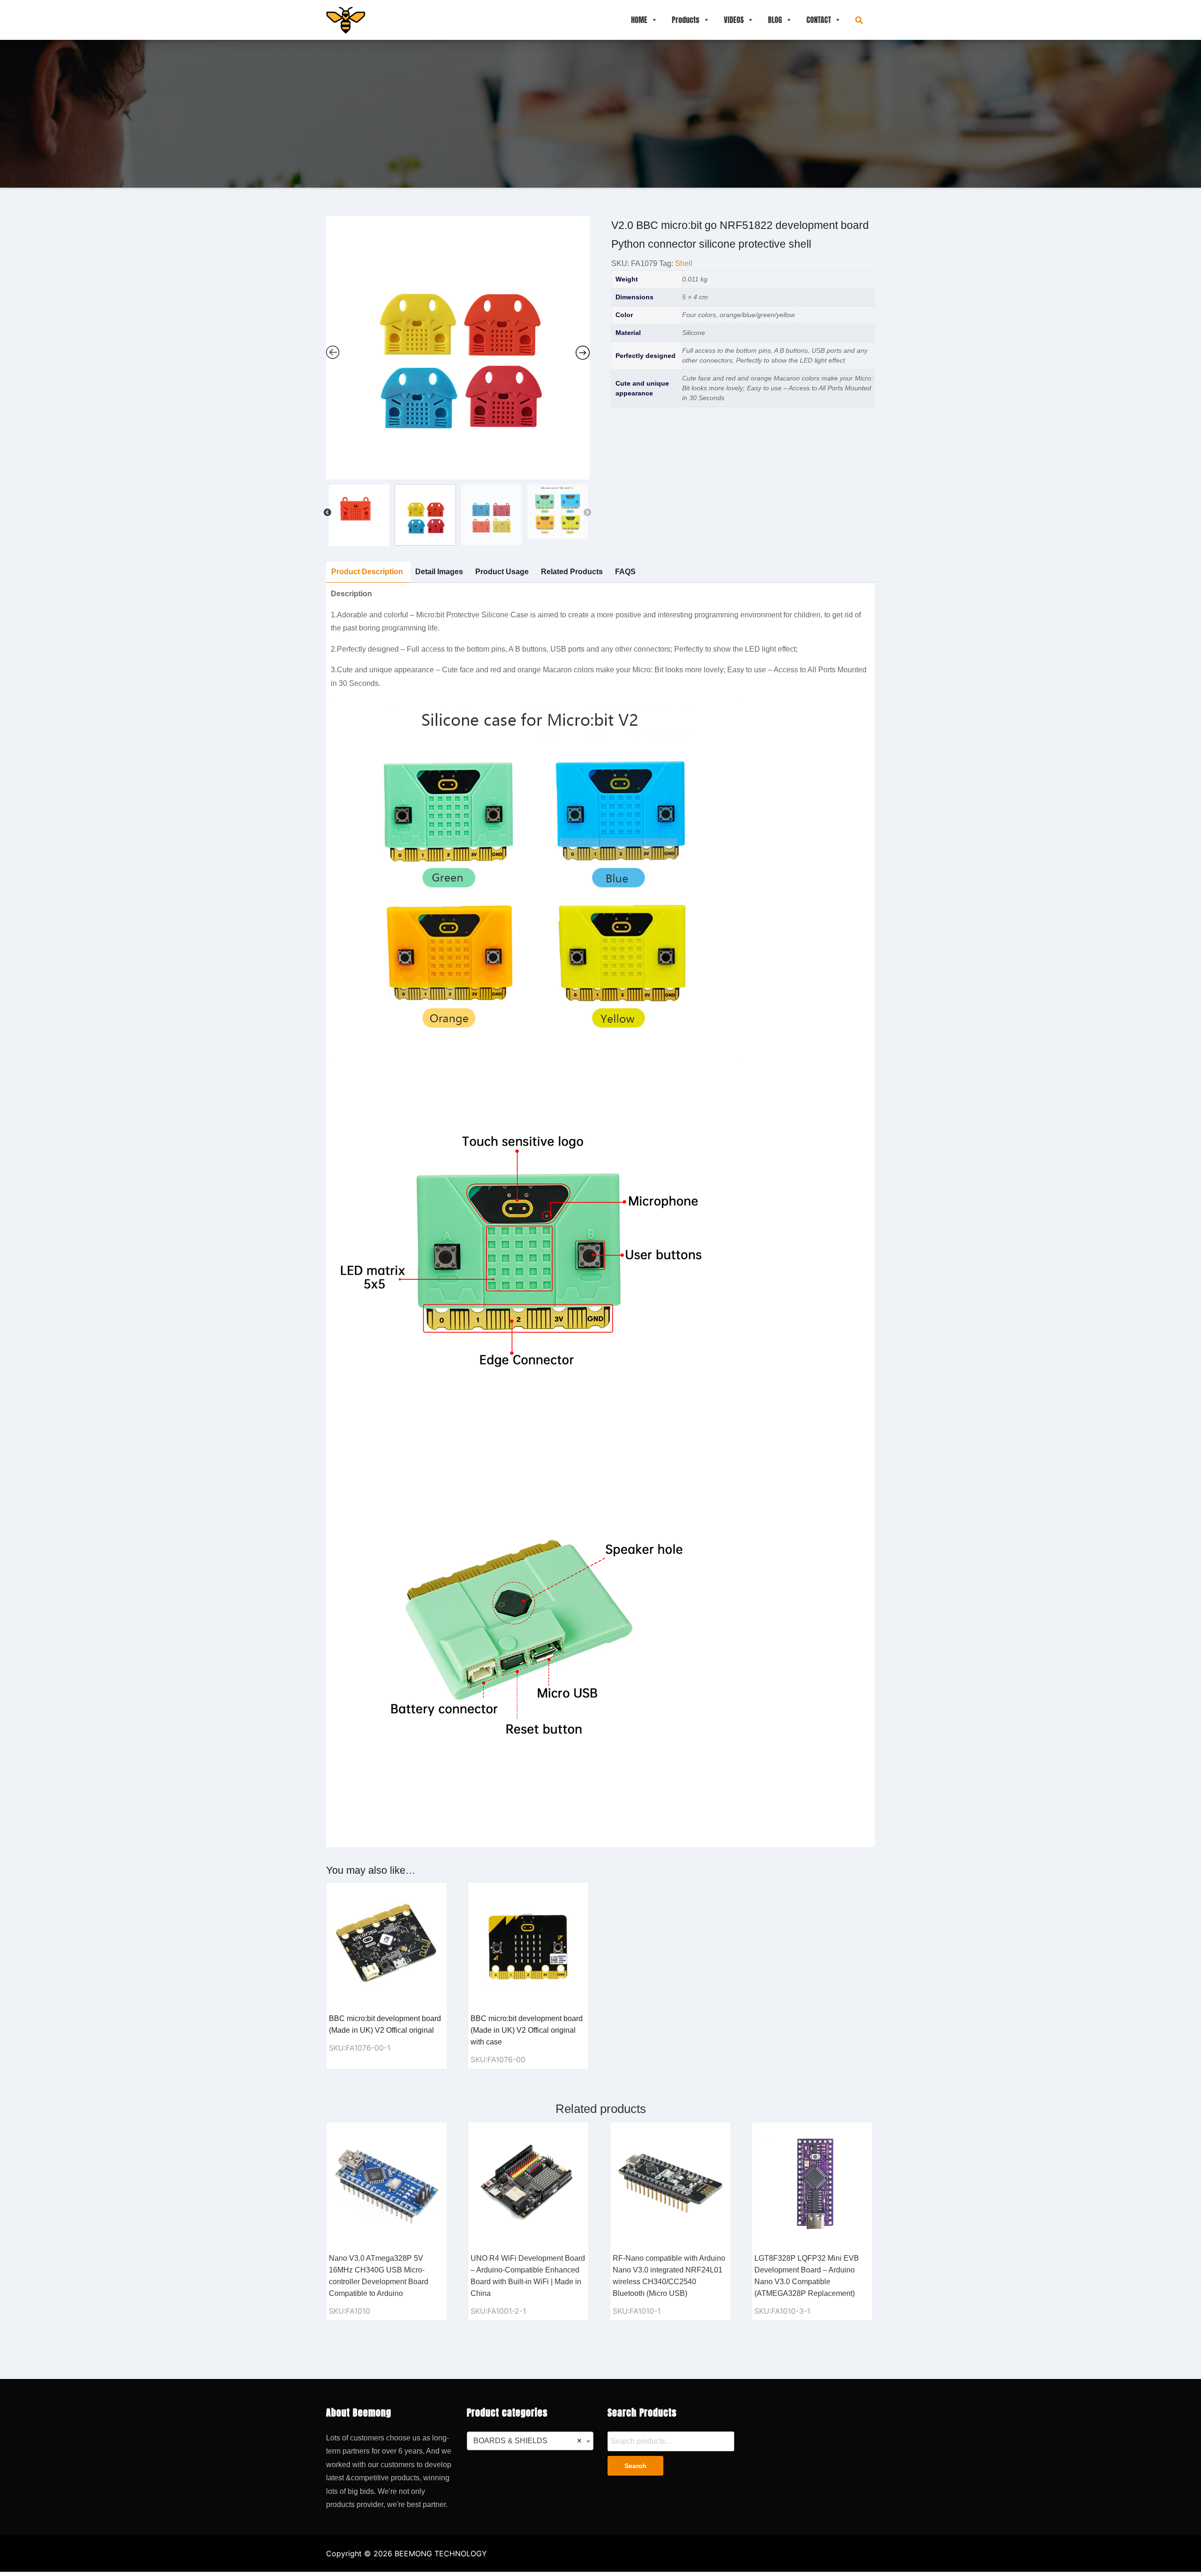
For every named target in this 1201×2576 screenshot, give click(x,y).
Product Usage (502, 572)
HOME (639, 20)
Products (686, 20)
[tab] (367, 572)
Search (635, 2466)
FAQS (625, 572)
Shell (684, 263)
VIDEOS (734, 20)
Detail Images (439, 572)
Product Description (367, 572)
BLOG (775, 20)
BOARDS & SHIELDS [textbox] (527, 2441)
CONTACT (819, 20)
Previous (327, 513)
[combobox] (530, 2441)
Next (587, 513)
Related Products (572, 572)
